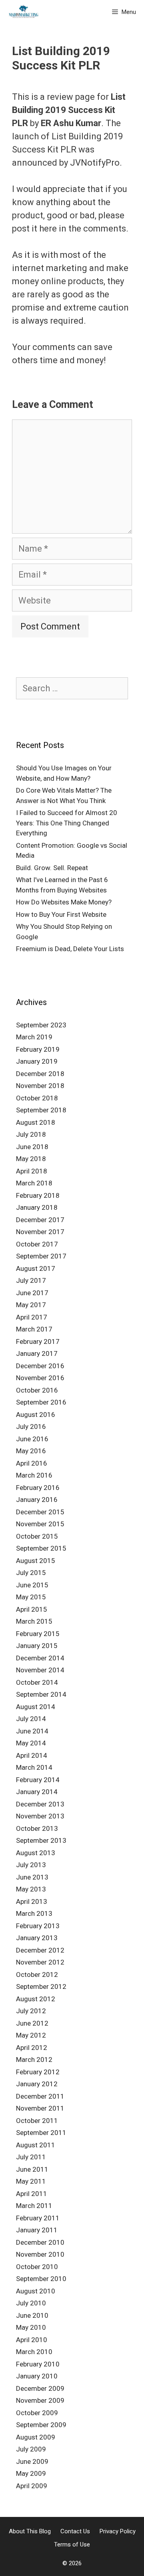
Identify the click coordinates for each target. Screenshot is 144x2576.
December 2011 (40, 2096)
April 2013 (32, 1901)
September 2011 (41, 2133)
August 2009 (36, 2437)
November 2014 (40, 1670)
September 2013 (41, 1840)
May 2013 (31, 1889)
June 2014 (32, 1731)
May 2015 (31, 1597)
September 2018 (41, 1110)
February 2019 (38, 1049)
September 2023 (41, 1025)
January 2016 (37, 1500)
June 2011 (32, 2169)
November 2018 (40, 1086)
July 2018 (31, 1134)
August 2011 (36, 2145)
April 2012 (32, 2048)
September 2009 (41, 2425)
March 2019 (34, 1037)
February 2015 (38, 1634)
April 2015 (32, 1609)
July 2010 (31, 2303)
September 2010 (41, 2279)
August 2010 (36, 2291)
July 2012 (31, 2011)
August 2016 (36, 1415)
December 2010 (40, 2242)
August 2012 (36, 1999)
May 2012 (31, 2035)
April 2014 (32, 1755)
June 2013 (32, 1877)
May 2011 (31, 2181)
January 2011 (37, 2230)
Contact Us (75, 2531)
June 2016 (32, 1439)
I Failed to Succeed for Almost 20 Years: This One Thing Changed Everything (67, 823)
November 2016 (40, 1378)
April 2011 (32, 2194)
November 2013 (40, 1816)
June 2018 (32, 1147)
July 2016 (31, 1426)
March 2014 (34, 1767)
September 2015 (41, 1548)
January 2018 (37, 1207)
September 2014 (41, 1694)
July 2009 (31, 2449)
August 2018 (36, 1122)
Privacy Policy (118, 2531)
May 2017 (31, 1305)
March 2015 (34, 1621)
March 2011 (34, 2206)
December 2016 (40, 1366)
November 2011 (40, 2108)
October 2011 (37, 2121)
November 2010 (40, 2254)
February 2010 (38, 2364)
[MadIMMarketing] (24, 12)
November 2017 (40, 1232)
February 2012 (38, 2072)
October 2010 (37, 2267)
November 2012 (40, 1962)
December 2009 (40, 2388)
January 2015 (37, 1646)
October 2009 (37, 2413)
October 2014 (37, 1682)
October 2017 (37, 1244)
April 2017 (32, 1317)
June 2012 (32, 2023)
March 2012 (34, 2060)
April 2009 (32, 2486)
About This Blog (30, 2531)
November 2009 (40, 2400)
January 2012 (37, 2084)
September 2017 (41, 1256)
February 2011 (38, 2218)
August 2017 (36, 1268)
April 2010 (32, 2340)
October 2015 (37, 1536)
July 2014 (31, 1719)
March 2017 (34, 1329)
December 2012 (40, 1950)
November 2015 (40, 1524)
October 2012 (37, 1975)
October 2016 (37, 1390)
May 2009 (31, 2473)
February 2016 (38, 1488)
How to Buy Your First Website (61, 914)
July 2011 (31, 2157)
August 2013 (36, 1853)
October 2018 (37, 1098)
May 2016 (31, 1451)
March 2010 (34, 2352)
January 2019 (37, 1061)
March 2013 (34, 1913)
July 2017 (31, 1280)
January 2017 (37, 1353)
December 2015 (40, 1512)
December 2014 (40, 1658)
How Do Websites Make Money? (64, 902)
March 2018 (34, 1183)
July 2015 (31, 1573)
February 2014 (38, 1780)
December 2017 (40, 1220)
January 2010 (37, 2376)
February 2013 (38, 1926)
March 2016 (34, 1475)
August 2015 (36, 1561)
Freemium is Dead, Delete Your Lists (70, 949)
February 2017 (38, 1341)
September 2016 (41, 1402)
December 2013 (40, 1804)
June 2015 (32, 1585)
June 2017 (32, 1293)
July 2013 (31, 1865)
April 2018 (32, 1171)
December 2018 (40, 1074)
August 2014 (36, 1707)
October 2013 (37, 1828)
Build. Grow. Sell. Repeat (52, 868)
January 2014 (37, 1792)
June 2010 (32, 2315)
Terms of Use (72, 2544)
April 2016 (32, 1463)
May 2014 (31, 1743)
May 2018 (31, 1159)
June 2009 (32, 2461)
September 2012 (41, 1986)
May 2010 (31, 2327)
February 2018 (38, 1195)
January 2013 (37, 1938)
